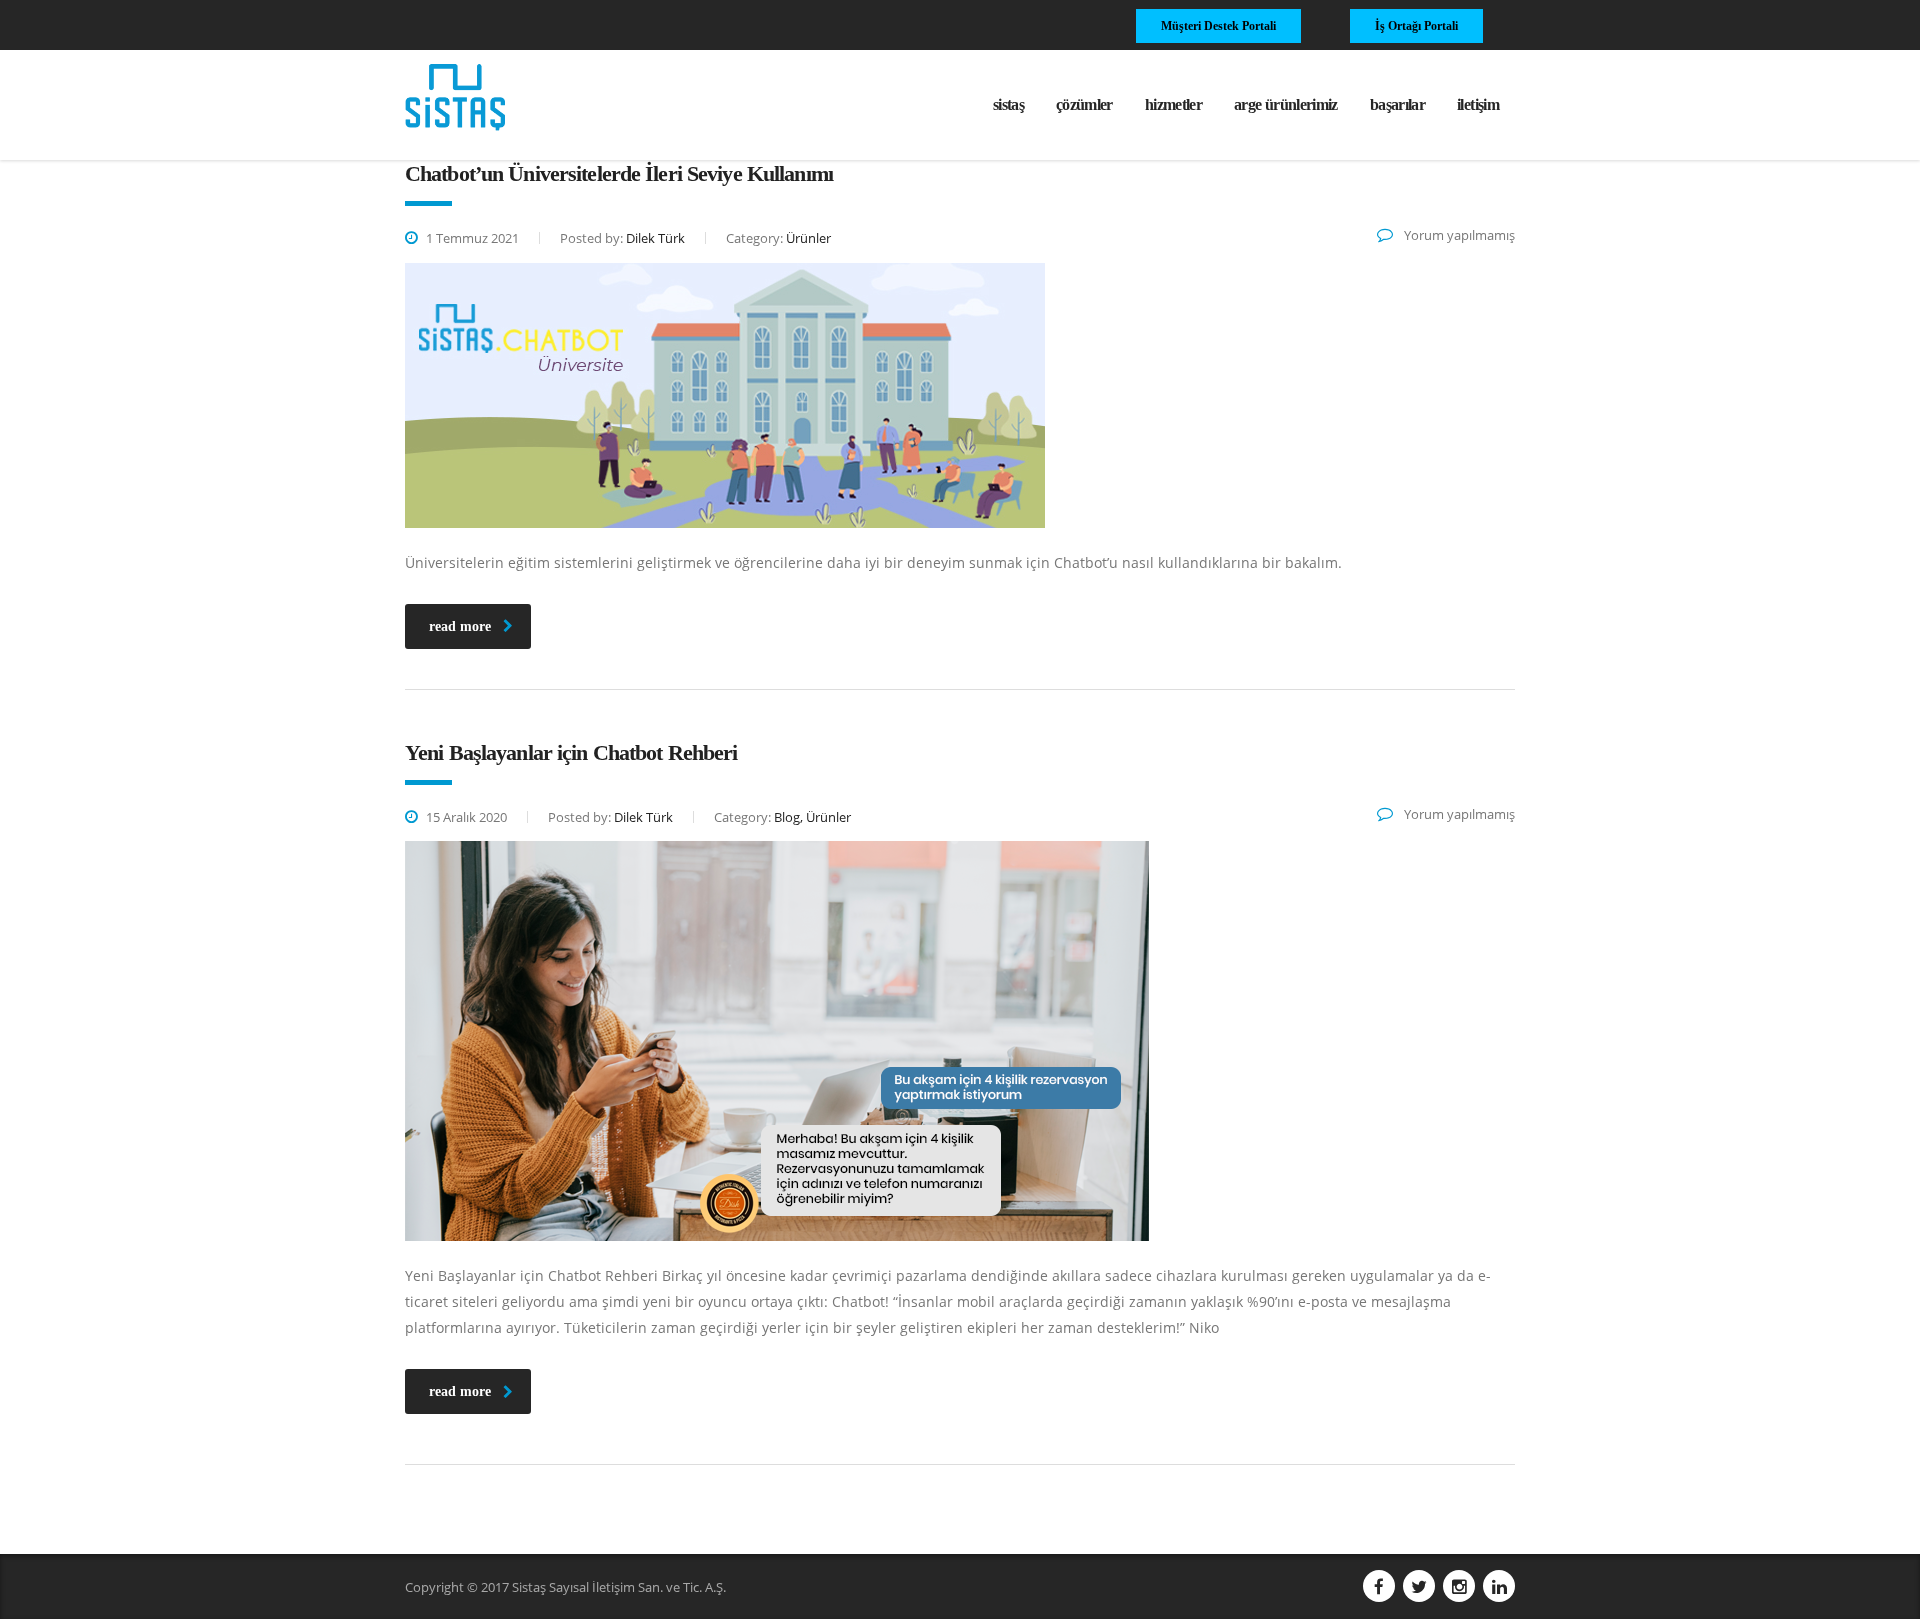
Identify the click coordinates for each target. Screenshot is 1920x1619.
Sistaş (1008, 104)
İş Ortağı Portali (1416, 26)
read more (460, 626)
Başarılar (1397, 104)
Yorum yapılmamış (1458, 235)
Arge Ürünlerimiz (1286, 104)
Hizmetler (1173, 104)
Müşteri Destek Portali (1218, 26)
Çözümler (1084, 104)
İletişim (1478, 104)
